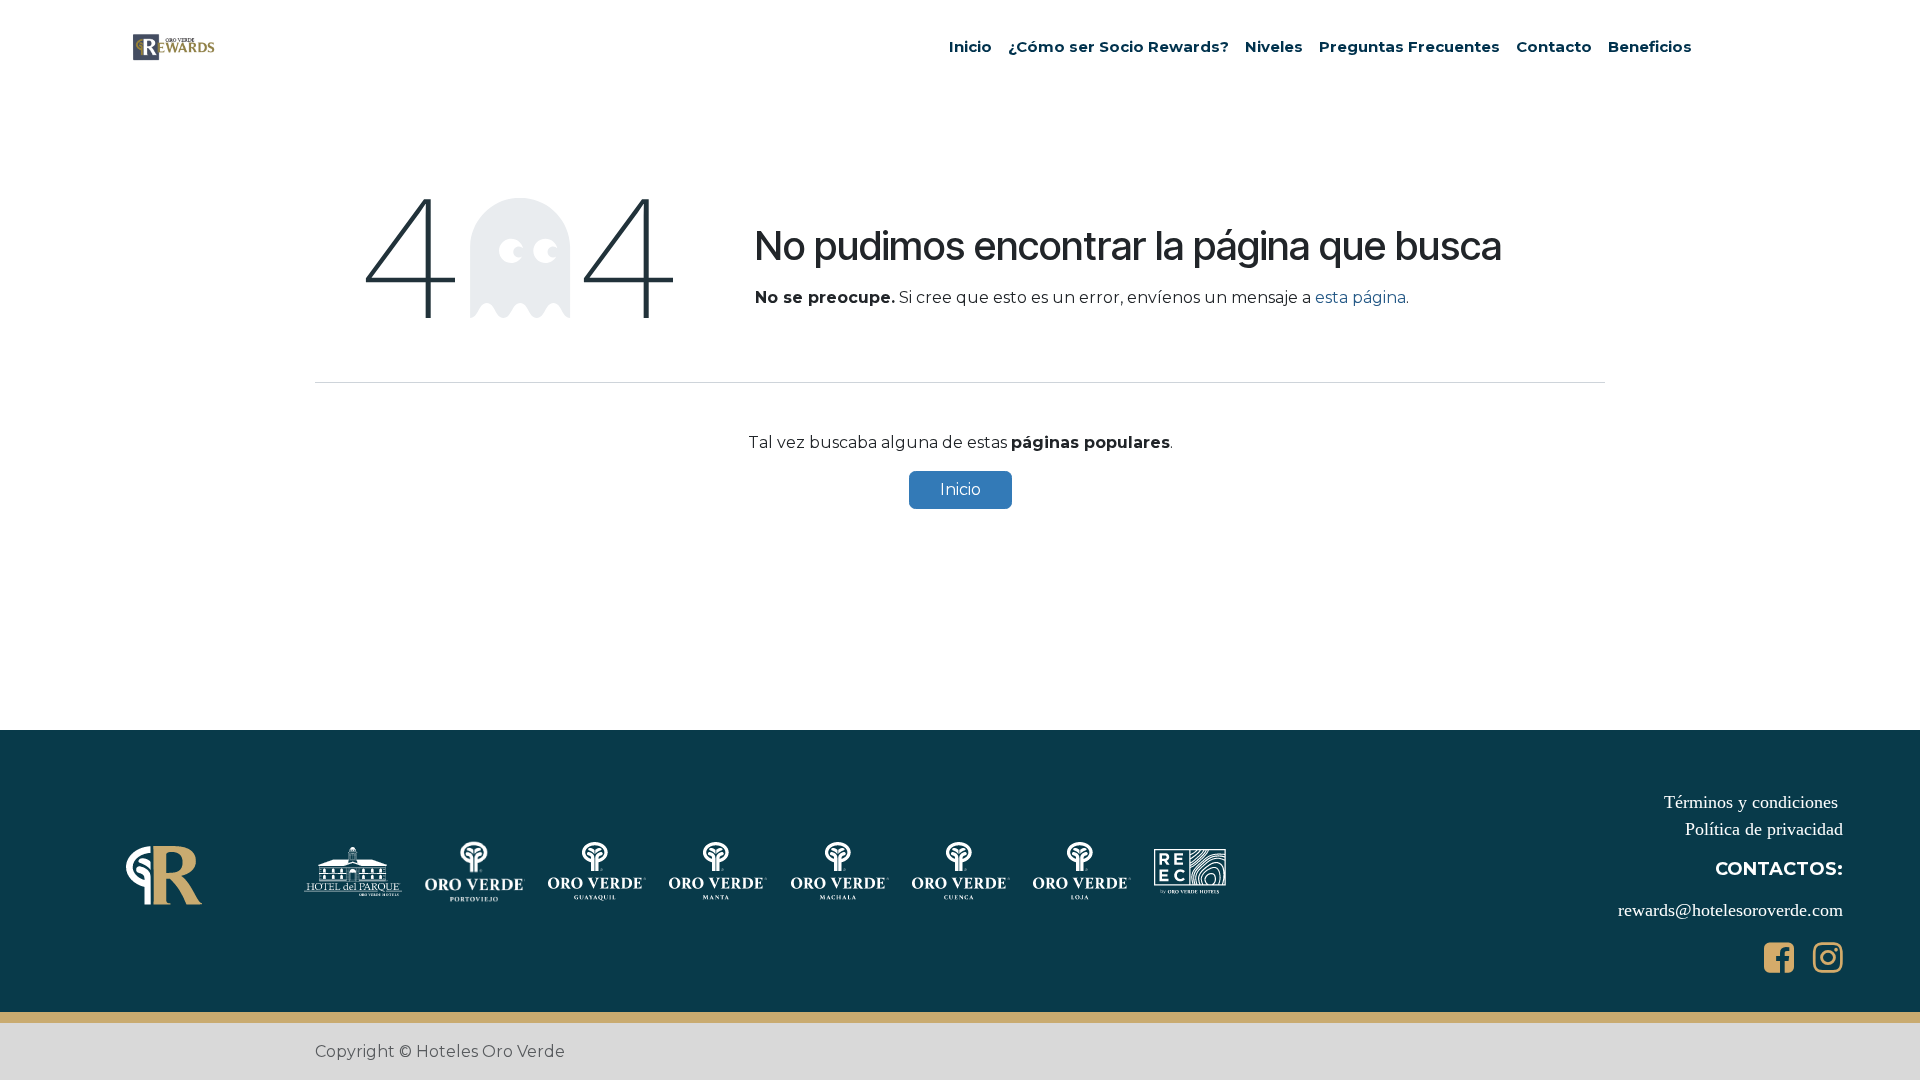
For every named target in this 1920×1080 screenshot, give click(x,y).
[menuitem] (970, 47)
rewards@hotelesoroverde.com (1730, 910)
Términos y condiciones (1753, 802)
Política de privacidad (1764, 829)
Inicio (960, 489)
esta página (1360, 297)
